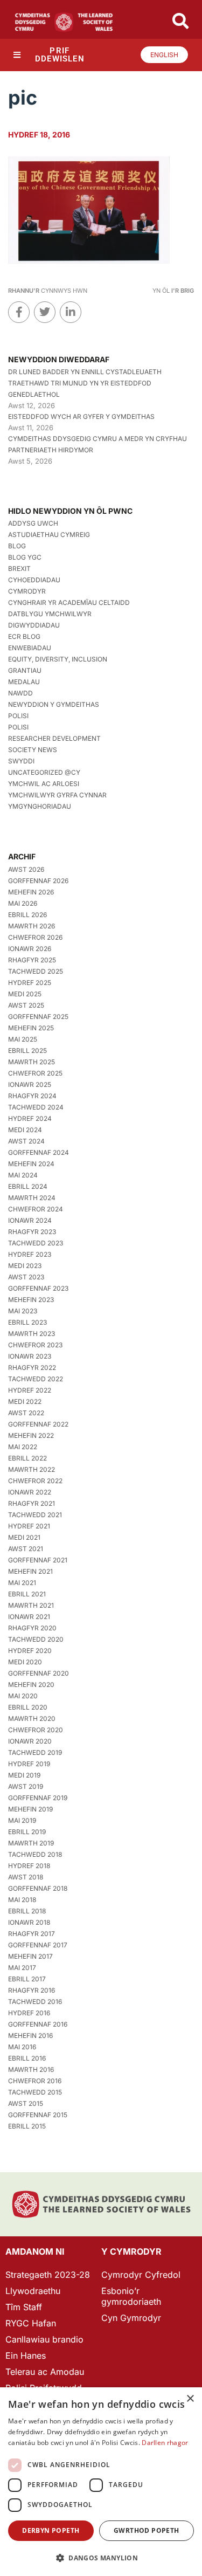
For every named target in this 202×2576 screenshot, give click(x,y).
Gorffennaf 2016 (38, 2024)
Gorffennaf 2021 (38, 1560)
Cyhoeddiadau (34, 580)
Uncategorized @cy (44, 772)
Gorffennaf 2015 (38, 2115)
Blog (17, 546)
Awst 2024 (26, 1141)
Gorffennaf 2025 (38, 1017)
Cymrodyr (27, 591)
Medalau (24, 682)
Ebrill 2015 (27, 2126)
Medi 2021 (24, 1537)
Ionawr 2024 (30, 1220)
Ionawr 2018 (29, 1922)
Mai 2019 (22, 1820)
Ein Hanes (26, 2355)
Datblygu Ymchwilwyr (50, 614)
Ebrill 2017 (27, 1979)
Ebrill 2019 (27, 1832)
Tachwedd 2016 (35, 2002)
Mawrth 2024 (32, 1198)
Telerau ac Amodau (45, 2372)
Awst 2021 (26, 1549)
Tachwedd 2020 (36, 1639)
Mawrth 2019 (31, 1843)
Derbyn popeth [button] (51, 2530)
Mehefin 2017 (30, 1956)
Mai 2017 (22, 1968)
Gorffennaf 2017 (38, 1945)
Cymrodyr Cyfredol (141, 2275)
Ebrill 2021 (27, 1594)
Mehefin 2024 (31, 1164)
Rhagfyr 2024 (32, 1096)
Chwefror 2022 (35, 1481)
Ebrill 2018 (27, 1911)
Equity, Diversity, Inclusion (58, 659)
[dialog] (101, 2482)
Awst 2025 (26, 1005)
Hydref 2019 (29, 1764)
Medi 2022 (25, 1401)
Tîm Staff (24, 2307)
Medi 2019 (24, 1775)
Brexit (19, 569)
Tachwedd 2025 (36, 971)
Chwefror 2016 (35, 2081)
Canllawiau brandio (44, 2339)
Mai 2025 (23, 1039)
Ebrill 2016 (27, 2058)
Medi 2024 (25, 1130)
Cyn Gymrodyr (131, 2318)
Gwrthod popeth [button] (147, 2530)
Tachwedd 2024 (36, 1107)
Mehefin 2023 (31, 1300)
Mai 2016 (22, 2047)
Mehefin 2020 (31, 1685)
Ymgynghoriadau (40, 806)
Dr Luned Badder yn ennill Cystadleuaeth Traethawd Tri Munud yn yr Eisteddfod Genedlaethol (85, 383)
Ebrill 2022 (27, 1458)
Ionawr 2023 (30, 1356)
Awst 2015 (26, 2103)
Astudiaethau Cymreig (49, 535)
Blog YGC (25, 557)
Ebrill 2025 (27, 1051)
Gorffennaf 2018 (38, 1888)
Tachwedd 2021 (35, 1515)
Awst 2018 (26, 1877)
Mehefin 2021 (30, 1571)
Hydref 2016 (29, 2013)
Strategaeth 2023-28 (48, 2275)
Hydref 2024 (30, 1118)
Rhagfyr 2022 (32, 1368)
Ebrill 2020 (28, 1707)
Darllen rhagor (165, 2443)
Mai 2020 (23, 1696)
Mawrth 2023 (32, 1334)
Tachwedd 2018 (35, 1854)
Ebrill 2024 (28, 1186)
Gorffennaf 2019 (38, 1798)
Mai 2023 (23, 1311)
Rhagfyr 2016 (32, 1990)
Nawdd (20, 693)
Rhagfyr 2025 (32, 960)
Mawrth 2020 (32, 1719)
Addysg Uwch (33, 523)
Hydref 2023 (30, 1254)
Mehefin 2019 (30, 1809)
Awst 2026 (26, 869)
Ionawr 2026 (30, 949)
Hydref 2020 (30, 1651)
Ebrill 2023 (27, 1322)
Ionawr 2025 (30, 1084)
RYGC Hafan (31, 2323)
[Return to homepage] (64, 22)
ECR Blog (24, 636)
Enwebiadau (30, 648)
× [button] (190, 2399)
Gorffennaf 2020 (39, 1673)
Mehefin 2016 (30, 2036)
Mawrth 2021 (31, 1605)
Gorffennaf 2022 (38, 1424)
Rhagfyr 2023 (32, 1232)
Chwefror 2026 (35, 937)
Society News (33, 750)
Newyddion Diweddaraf (59, 359)
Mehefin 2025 (31, 1028)
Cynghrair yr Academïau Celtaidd (69, 602)
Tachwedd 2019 (35, 1752)
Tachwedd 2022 (36, 1379)
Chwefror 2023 (35, 1345)
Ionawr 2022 (30, 1492)
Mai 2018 (22, 1900)
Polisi (18, 716)
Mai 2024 (23, 1175)
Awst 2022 (26, 1413)
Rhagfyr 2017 (32, 1934)
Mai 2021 (22, 1583)
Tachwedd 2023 (36, 1243)
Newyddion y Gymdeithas (54, 704)
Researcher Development (54, 738)
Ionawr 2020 (30, 1741)
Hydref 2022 (30, 1390)
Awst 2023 (26, 1277)
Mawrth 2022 (32, 1469)
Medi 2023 (25, 1266)
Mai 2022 (23, 1447)
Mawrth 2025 (32, 1062)
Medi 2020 (25, 1662)
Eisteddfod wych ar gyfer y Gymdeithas (81, 416)
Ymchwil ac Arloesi (44, 784)
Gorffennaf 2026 (38, 881)
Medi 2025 (25, 994)
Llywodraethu (33, 2291)
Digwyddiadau (34, 625)
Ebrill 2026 (27, 915)
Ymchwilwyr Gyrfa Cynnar (57, 795)
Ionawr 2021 (29, 1617)
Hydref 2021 (29, 1526)
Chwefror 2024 (36, 1209)
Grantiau (25, 670)
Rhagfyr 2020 (32, 1628)
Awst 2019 (26, 1786)
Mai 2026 (23, 903)
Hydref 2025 (30, 983)
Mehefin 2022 (31, 1435)
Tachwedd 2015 (35, 2092)
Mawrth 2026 (32, 926)
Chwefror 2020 (36, 1730)
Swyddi (21, 761)
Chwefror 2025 (35, 1073)
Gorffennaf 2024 (39, 1152)
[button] (101, 2558)
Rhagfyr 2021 (32, 1503)
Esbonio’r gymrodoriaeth (131, 2296)
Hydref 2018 (29, 1866)
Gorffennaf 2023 (38, 1288)
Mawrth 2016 (31, 2069)
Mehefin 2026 (31, 892)
